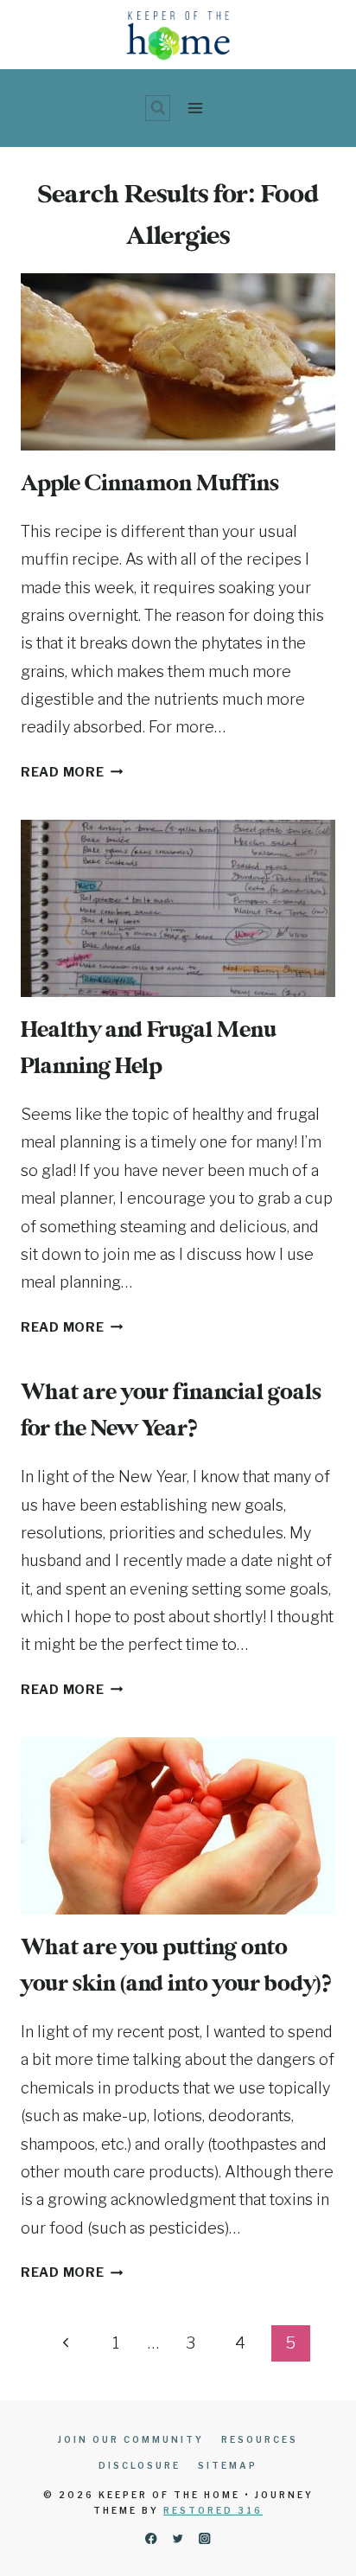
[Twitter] (178, 2538)
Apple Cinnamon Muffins (150, 484)
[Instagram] (205, 2538)
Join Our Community (131, 2439)
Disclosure (140, 2465)
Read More (72, 772)
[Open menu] (195, 108)
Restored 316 (213, 2510)
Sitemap (228, 2465)
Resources (260, 2439)
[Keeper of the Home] (178, 35)
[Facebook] (151, 2538)
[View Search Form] (158, 108)
